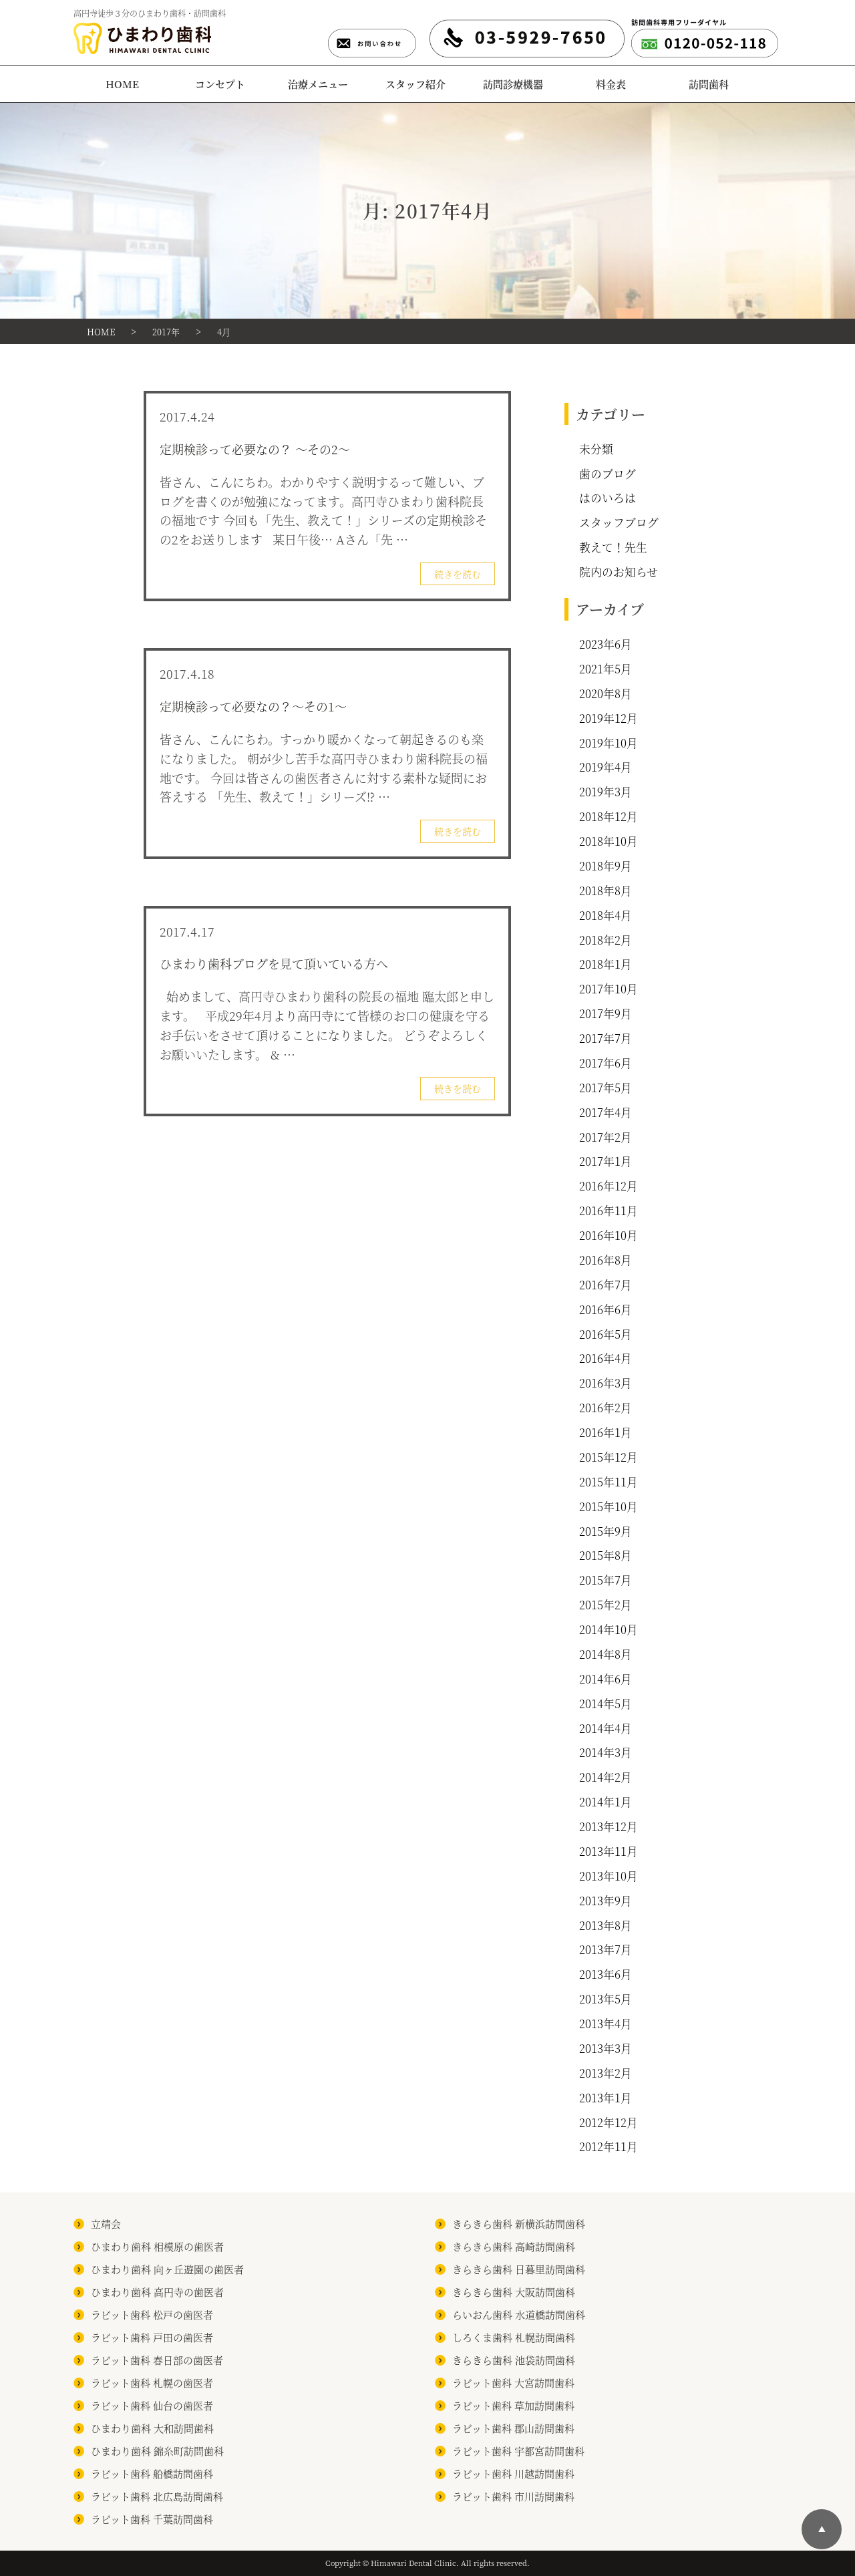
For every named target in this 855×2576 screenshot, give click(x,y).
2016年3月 (606, 1383)
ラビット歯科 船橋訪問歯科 (152, 2473)
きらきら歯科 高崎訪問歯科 (514, 2246)
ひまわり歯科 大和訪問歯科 (152, 2428)
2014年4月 (606, 1728)
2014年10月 (609, 1629)
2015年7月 (606, 1580)
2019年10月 (609, 743)
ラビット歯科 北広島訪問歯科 (157, 2496)
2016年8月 (606, 1260)
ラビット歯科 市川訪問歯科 (513, 2496)
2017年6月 (606, 1063)
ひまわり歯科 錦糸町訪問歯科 (157, 2451)
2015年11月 (609, 1482)
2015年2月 (606, 1605)
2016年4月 (606, 1358)
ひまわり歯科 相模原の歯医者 (157, 2246)
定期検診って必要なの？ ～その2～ (255, 449)
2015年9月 (606, 1531)
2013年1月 (606, 2098)
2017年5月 (606, 1088)
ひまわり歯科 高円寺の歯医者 (157, 2292)
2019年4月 (606, 767)
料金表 (611, 84)
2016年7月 (606, 1285)
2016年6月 (606, 1309)
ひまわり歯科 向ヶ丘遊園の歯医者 (167, 2269)
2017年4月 (606, 1112)
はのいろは (608, 498)
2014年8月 (606, 1654)
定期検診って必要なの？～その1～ (253, 706)
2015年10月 (609, 1506)
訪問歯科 (709, 84)
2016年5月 (606, 1334)
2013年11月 (609, 1851)
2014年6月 (606, 1679)
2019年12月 (609, 718)
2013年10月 (609, 1876)
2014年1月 (606, 1802)
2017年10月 (609, 989)
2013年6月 (606, 1974)
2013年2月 (606, 2073)
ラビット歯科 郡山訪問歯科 (513, 2428)
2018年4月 (606, 915)
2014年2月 (606, 1777)
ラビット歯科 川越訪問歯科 (513, 2473)
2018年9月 (606, 866)
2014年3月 (606, 1752)
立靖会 (106, 2224)
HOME (122, 84)
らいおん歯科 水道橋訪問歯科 (519, 2314)
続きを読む (458, 574)
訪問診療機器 (513, 84)
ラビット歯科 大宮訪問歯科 (513, 2383)
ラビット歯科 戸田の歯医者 (152, 2337)
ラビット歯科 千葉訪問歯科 (152, 2519)
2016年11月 (609, 1211)
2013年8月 (606, 1925)
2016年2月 (606, 1408)
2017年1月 (606, 1161)
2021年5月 (606, 669)
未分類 (596, 449)
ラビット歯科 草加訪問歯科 (513, 2405)
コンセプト (220, 84)
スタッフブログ (619, 522)
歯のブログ (608, 474)
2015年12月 (609, 1457)
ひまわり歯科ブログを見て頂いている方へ (274, 963)
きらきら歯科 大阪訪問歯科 (514, 2292)
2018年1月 (606, 964)
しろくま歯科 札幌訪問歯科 (514, 2337)
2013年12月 (609, 1826)
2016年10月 (609, 1235)
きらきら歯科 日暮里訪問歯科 (519, 2269)
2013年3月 (606, 2048)
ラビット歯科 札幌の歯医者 (152, 2383)
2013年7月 (606, 1949)
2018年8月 (606, 891)
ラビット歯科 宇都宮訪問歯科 (518, 2451)
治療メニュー (318, 84)
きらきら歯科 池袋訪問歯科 (514, 2360)
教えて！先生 (613, 547)
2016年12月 (609, 1186)
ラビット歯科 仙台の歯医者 (152, 2405)
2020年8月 (606, 693)
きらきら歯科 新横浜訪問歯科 (519, 2224)
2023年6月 (606, 644)
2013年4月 (606, 2024)
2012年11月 (609, 2146)
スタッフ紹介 (415, 84)
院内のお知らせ (619, 572)
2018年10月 (609, 841)
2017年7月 (606, 1038)
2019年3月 (606, 792)
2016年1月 (606, 1432)
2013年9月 (606, 1901)
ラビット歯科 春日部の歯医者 (157, 2360)
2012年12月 (609, 2122)
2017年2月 (606, 1137)
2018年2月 (606, 940)
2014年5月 (606, 1704)
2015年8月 (606, 1555)
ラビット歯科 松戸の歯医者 (152, 2314)
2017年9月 (606, 1013)
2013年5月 (606, 1999)
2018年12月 (609, 816)
